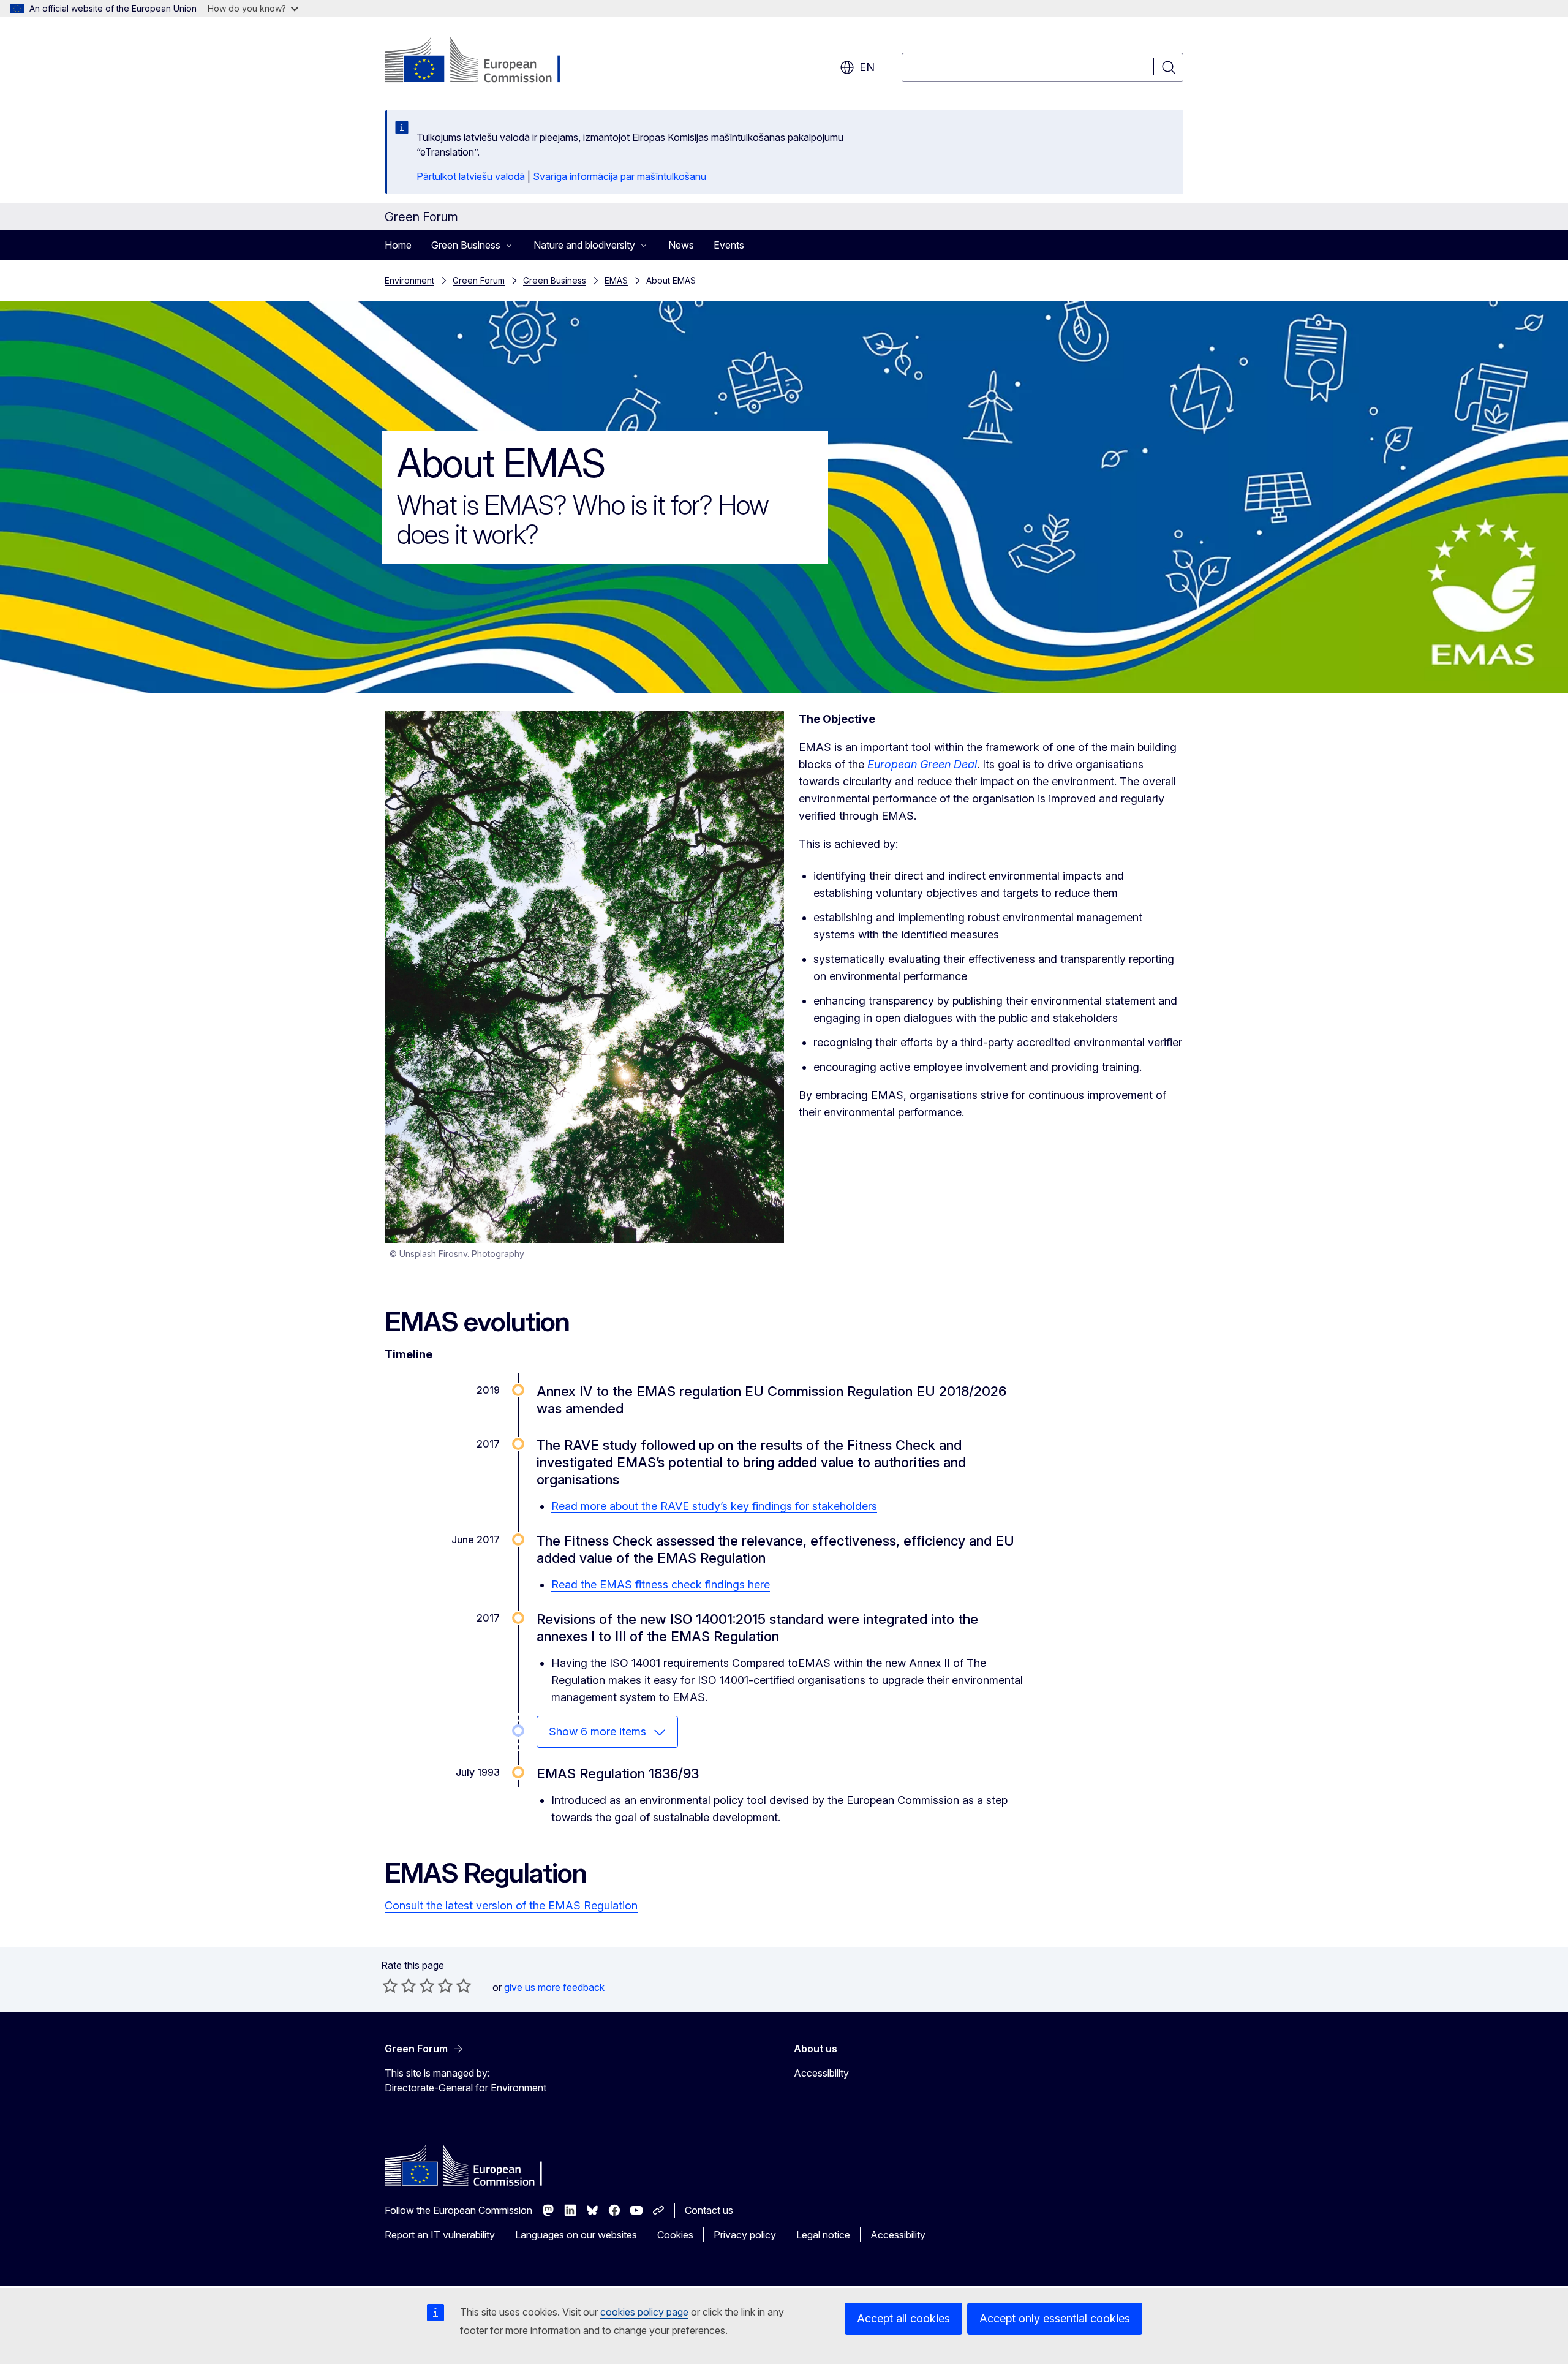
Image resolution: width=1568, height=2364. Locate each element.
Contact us (709, 2210)
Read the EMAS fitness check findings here (661, 1584)
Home (398, 245)
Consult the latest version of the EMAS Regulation (511, 1905)
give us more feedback (554, 1987)
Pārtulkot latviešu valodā (471, 176)
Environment (409, 280)
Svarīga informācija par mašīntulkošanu (620, 176)
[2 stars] (399, 1985)
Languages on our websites (576, 2235)
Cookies (675, 2235)
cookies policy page (644, 2312)
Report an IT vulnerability (440, 2235)
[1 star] (390, 1985)
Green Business (555, 280)
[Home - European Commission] (484, 61)
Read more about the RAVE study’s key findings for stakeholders (714, 1506)
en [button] (867, 67)
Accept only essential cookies (1055, 2318)
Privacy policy (745, 2235)
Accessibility (821, 2073)
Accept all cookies (903, 2318)
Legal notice (823, 2235)
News (681, 245)
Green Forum (479, 280)
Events (729, 245)
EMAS (616, 280)
